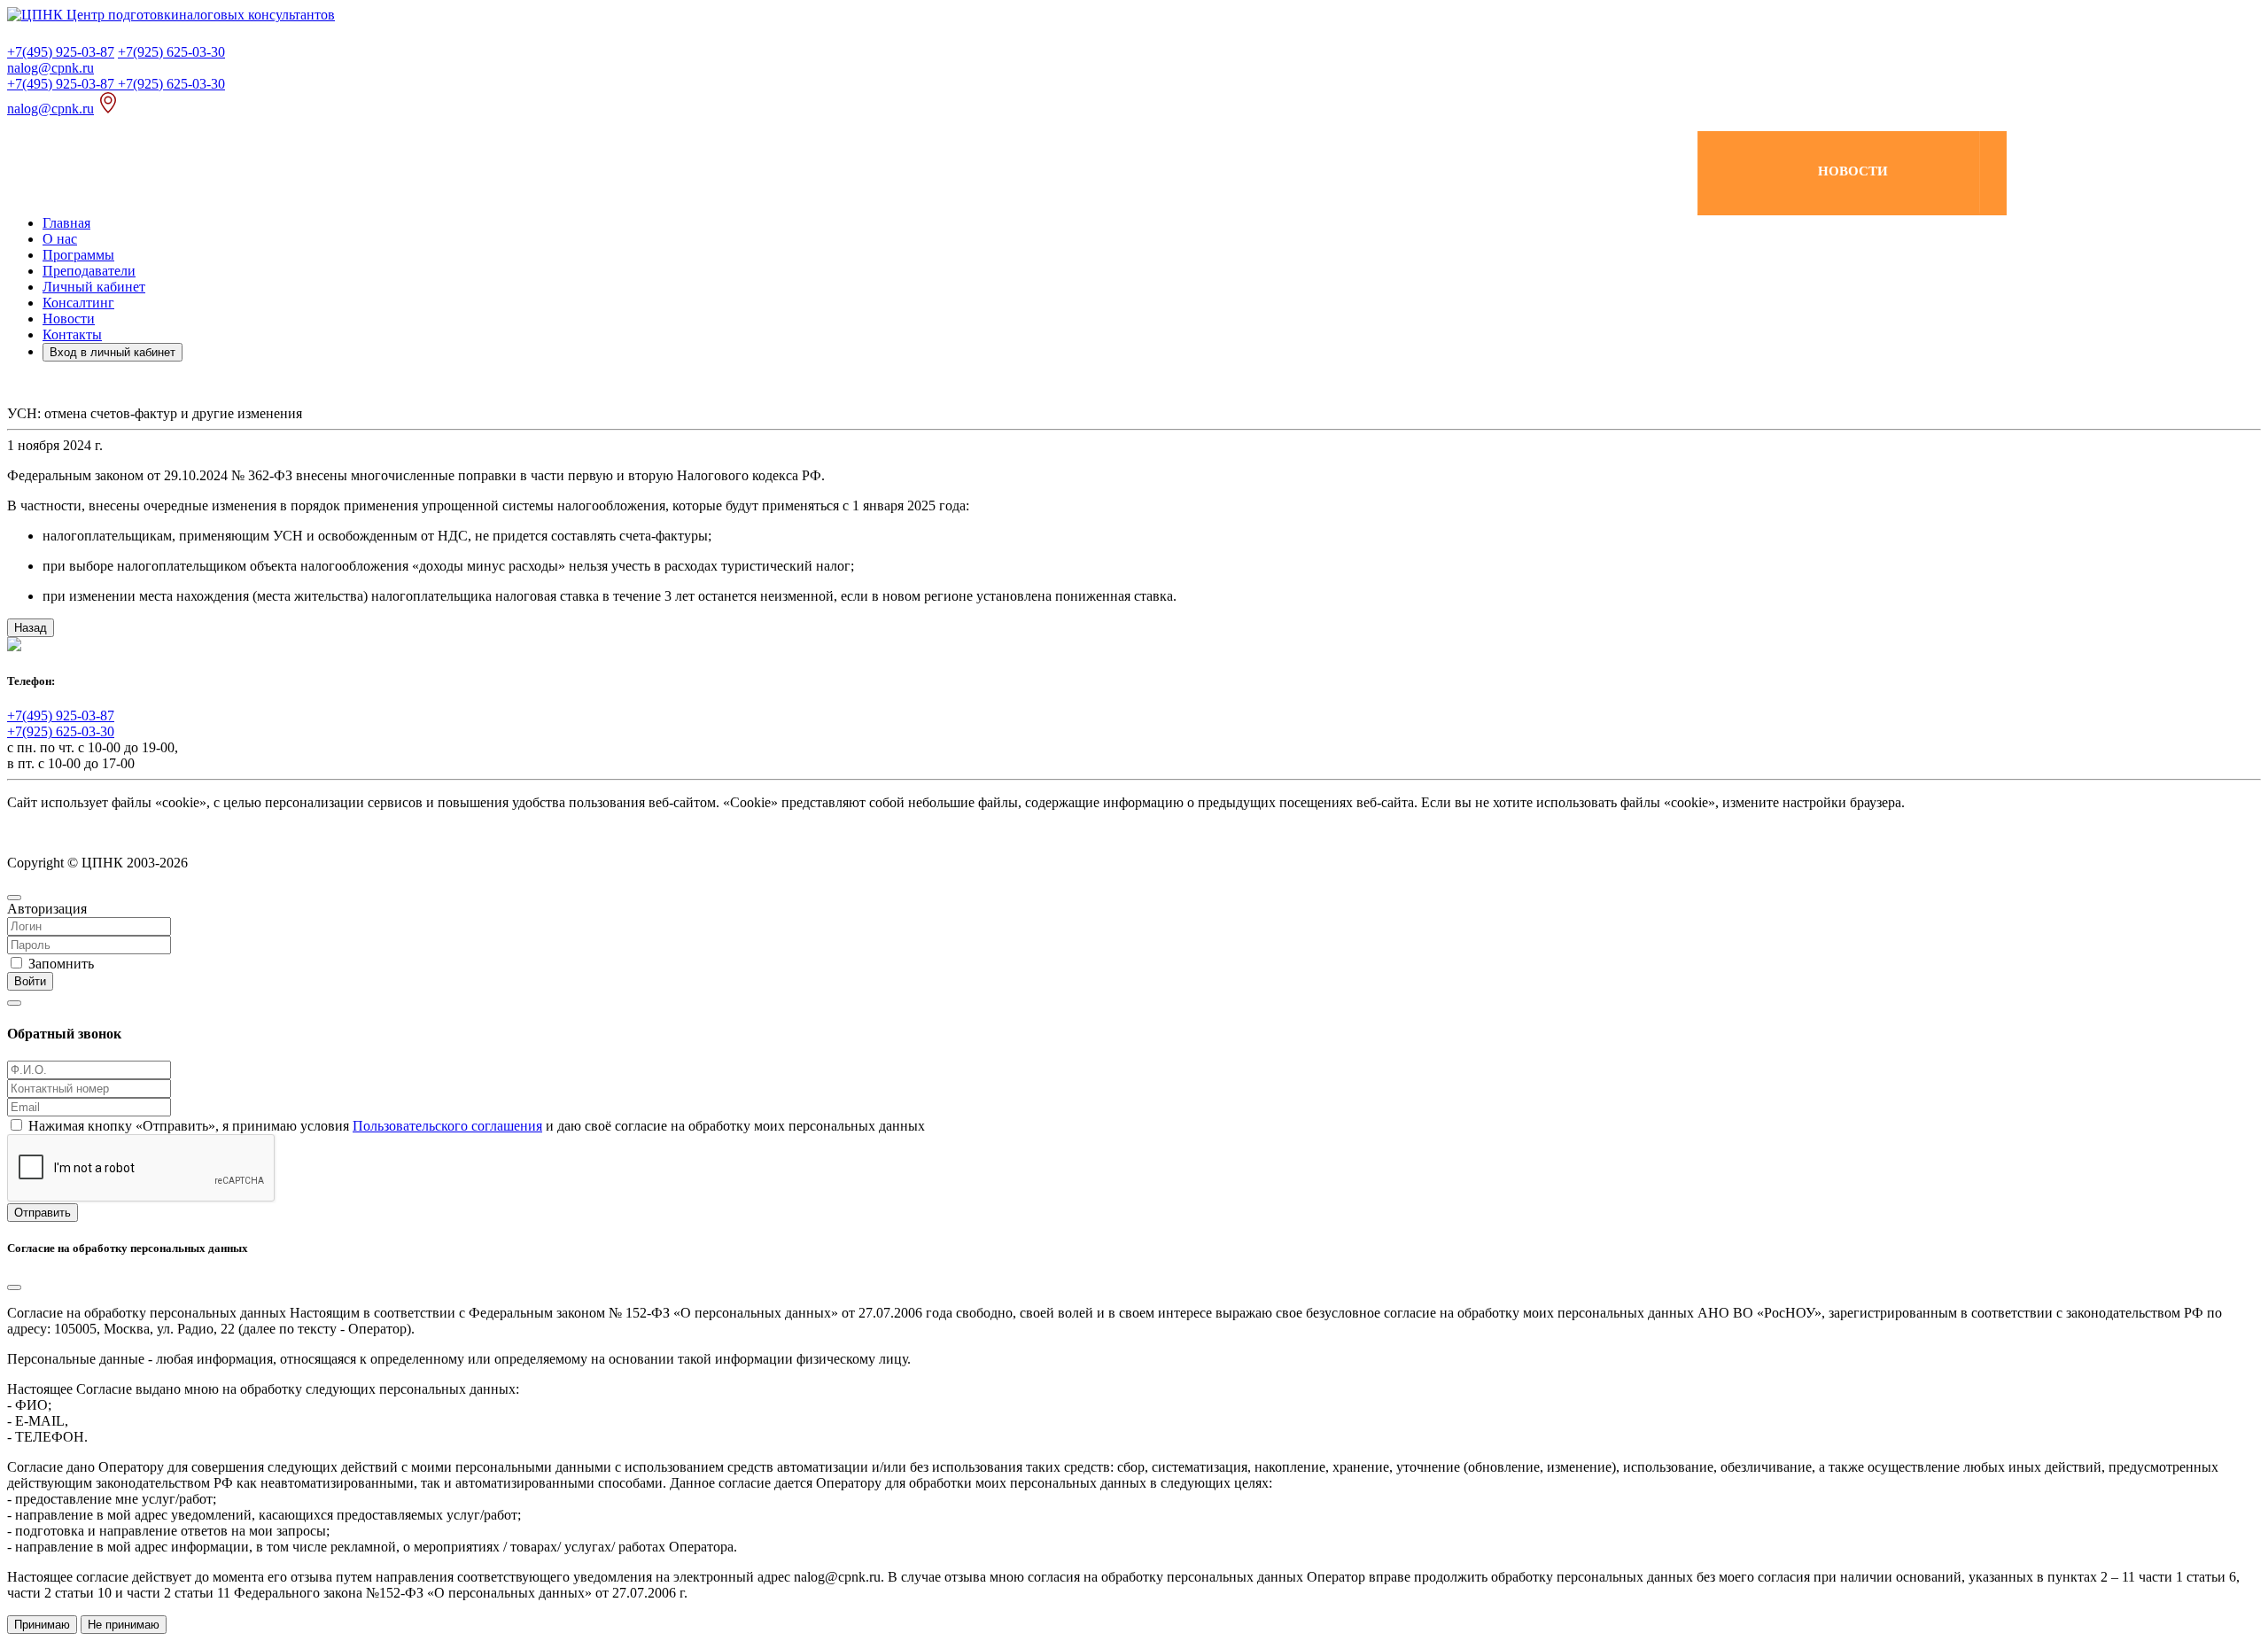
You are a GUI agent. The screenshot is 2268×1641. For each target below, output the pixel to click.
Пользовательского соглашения (447, 1126)
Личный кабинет (94, 287)
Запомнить (61, 964)
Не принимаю (124, 1625)
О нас (60, 239)
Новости (69, 319)
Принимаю (42, 1625)
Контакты (72, 334)
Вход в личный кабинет (113, 352)
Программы (78, 255)
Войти (30, 981)
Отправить (43, 1213)
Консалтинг (78, 303)
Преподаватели (89, 271)
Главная (66, 223)
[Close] (14, 898)
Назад (31, 628)
